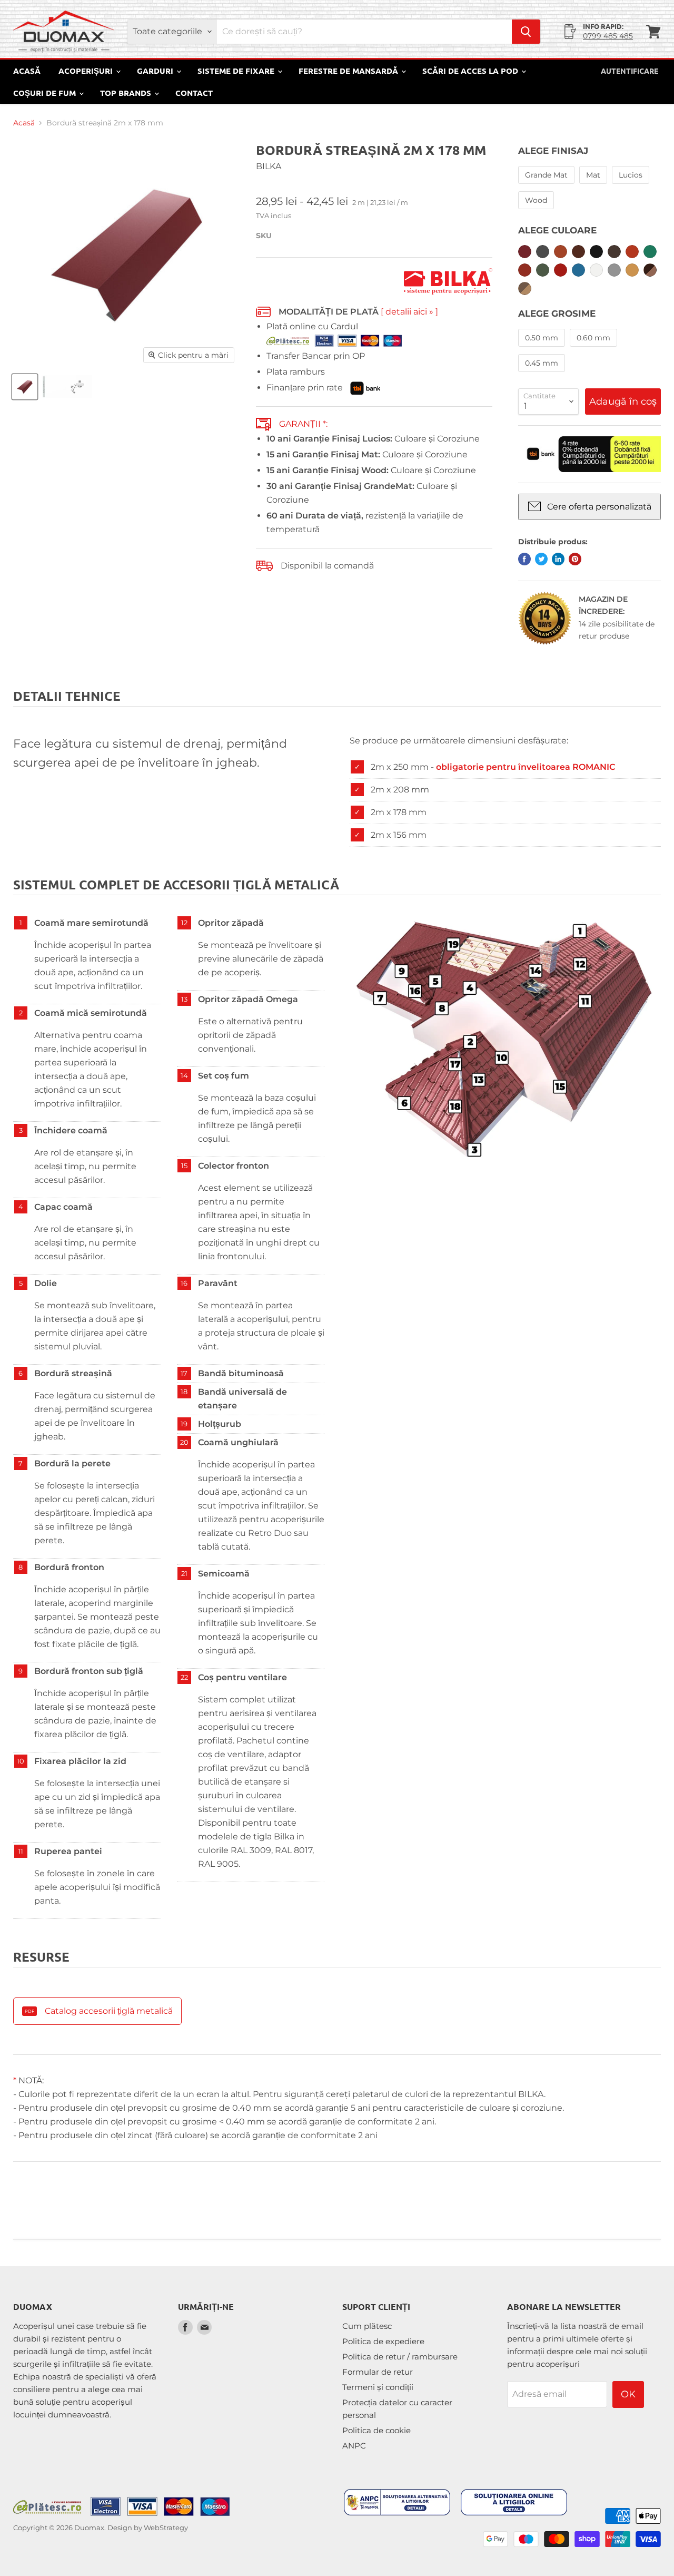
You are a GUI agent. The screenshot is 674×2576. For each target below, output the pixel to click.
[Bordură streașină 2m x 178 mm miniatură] (25, 387)
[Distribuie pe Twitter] (541, 559)
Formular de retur (378, 2372)
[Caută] (526, 32)
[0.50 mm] (543, 349)
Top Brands (127, 93)
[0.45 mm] (543, 374)
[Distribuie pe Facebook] (524, 559)
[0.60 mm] (595, 349)
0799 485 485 (608, 36)
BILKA (269, 166)
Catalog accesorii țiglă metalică (109, 2011)
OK (628, 2394)
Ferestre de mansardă (349, 71)
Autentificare (630, 71)
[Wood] (537, 212)
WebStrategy (166, 2528)
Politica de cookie (376, 2430)
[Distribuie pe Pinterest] (575, 559)
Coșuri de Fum (46, 93)
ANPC (354, 2446)
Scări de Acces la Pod (471, 71)
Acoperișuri (87, 71)
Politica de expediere (383, 2341)
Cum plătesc (367, 2326)
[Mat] (594, 186)
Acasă (27, 71)
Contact (194, 93)
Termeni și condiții (378, 2387)
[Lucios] (632, 186)
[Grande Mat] (548, 186)
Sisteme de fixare (237, 71)
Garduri (156, 71)
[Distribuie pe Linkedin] (558, 559)
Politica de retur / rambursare (400, 2357)
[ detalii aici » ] (409, 312)
